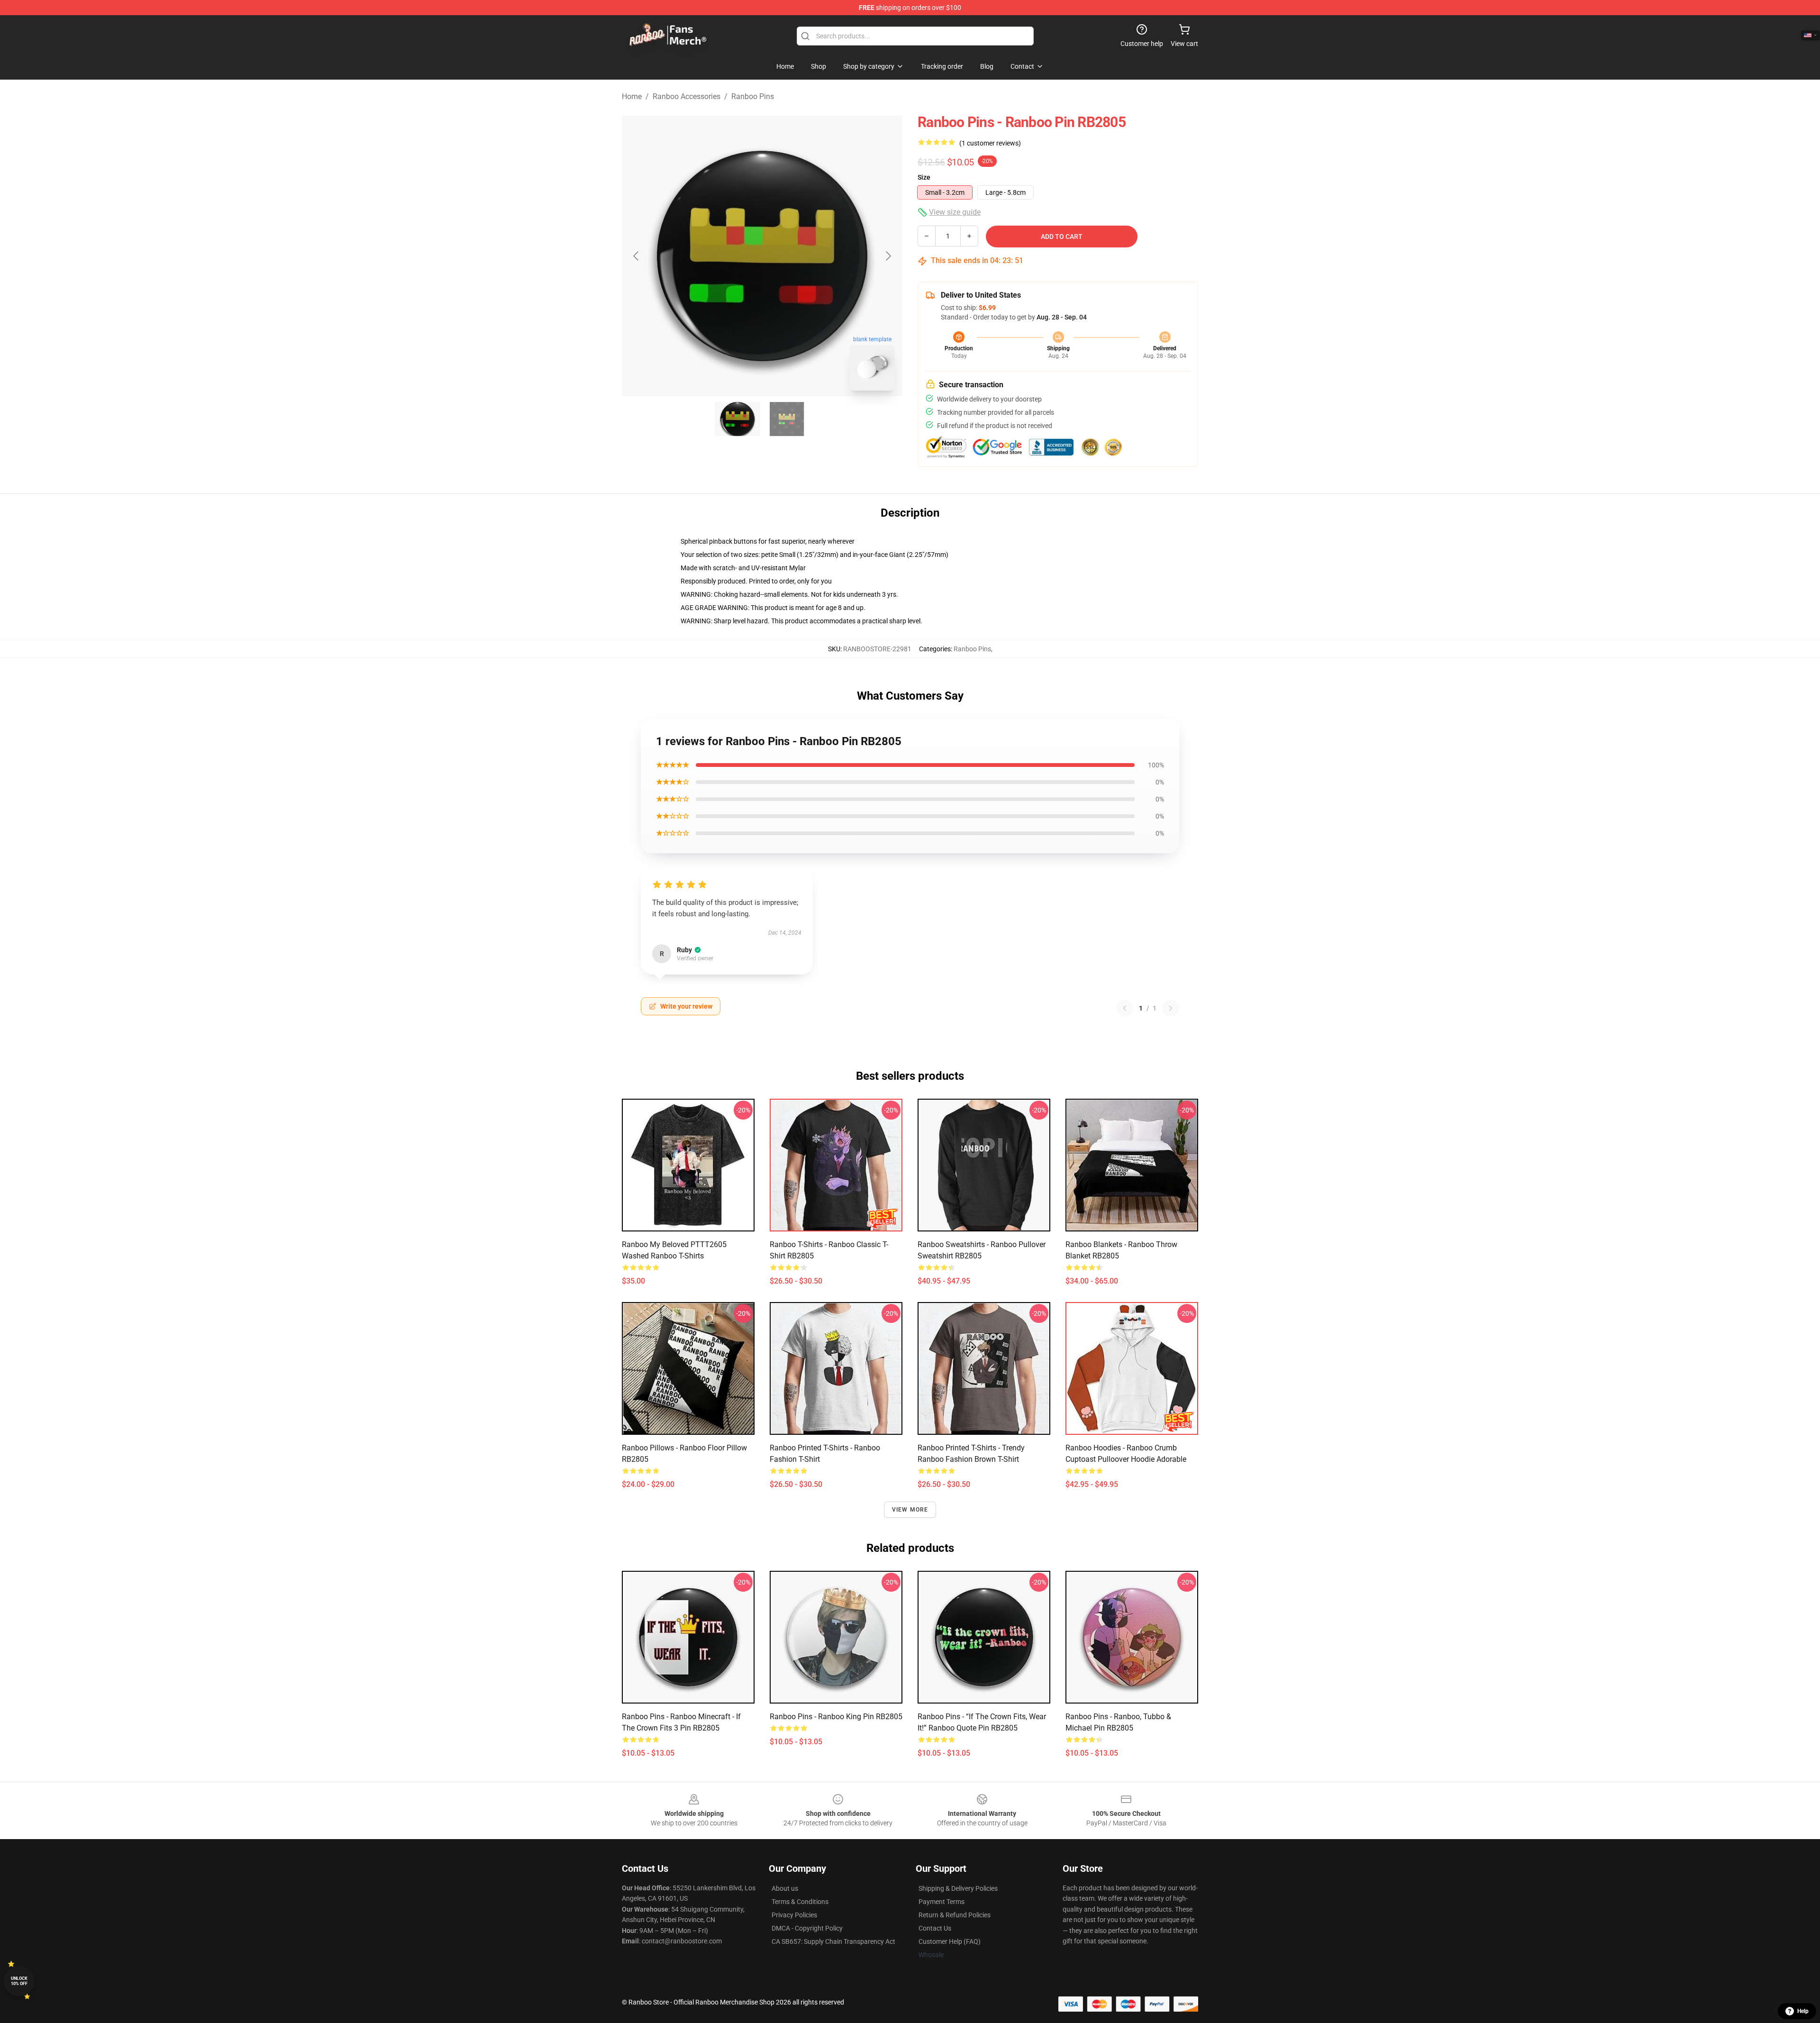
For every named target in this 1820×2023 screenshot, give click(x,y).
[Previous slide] (637, 256)
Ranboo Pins (753, 96)
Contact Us (935, 1928)
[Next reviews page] (1171, 1008)
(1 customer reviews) (990, 143)
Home (632, 96)
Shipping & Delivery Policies (958, 1888)
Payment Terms (942, 1902)
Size (924, 177)
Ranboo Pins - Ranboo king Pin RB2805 (836, 1717)
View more (910, 1510)
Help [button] (1803, 2011)
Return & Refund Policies (955, 1915)
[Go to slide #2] (787, 419)
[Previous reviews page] (1125, 1008)
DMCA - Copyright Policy (807, 1928)
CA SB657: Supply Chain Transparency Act (833, 1941)
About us (785, 1888)
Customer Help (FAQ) (950, 1941)
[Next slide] (888, 256)
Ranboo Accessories (687, 96)
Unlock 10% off (19, 1981)
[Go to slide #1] (737, 419)
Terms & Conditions (800, 1902)
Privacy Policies (794, 1915)
